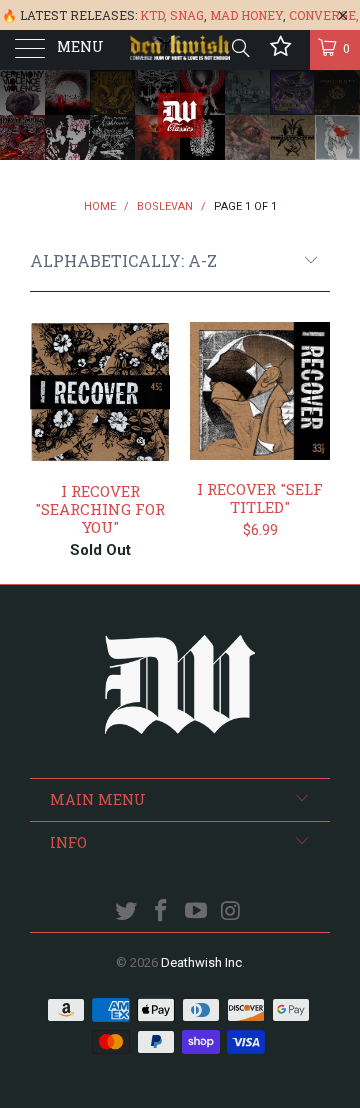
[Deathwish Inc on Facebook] (162, 912)
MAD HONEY (246, 15)
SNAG (187, 15)
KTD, (153, 15)
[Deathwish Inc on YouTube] (197, 912)
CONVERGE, (324, 15)
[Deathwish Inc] (180, 50)
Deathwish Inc (201, 962)
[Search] (239, 48)
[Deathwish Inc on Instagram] (231, 912)
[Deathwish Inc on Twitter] (127, 912)
